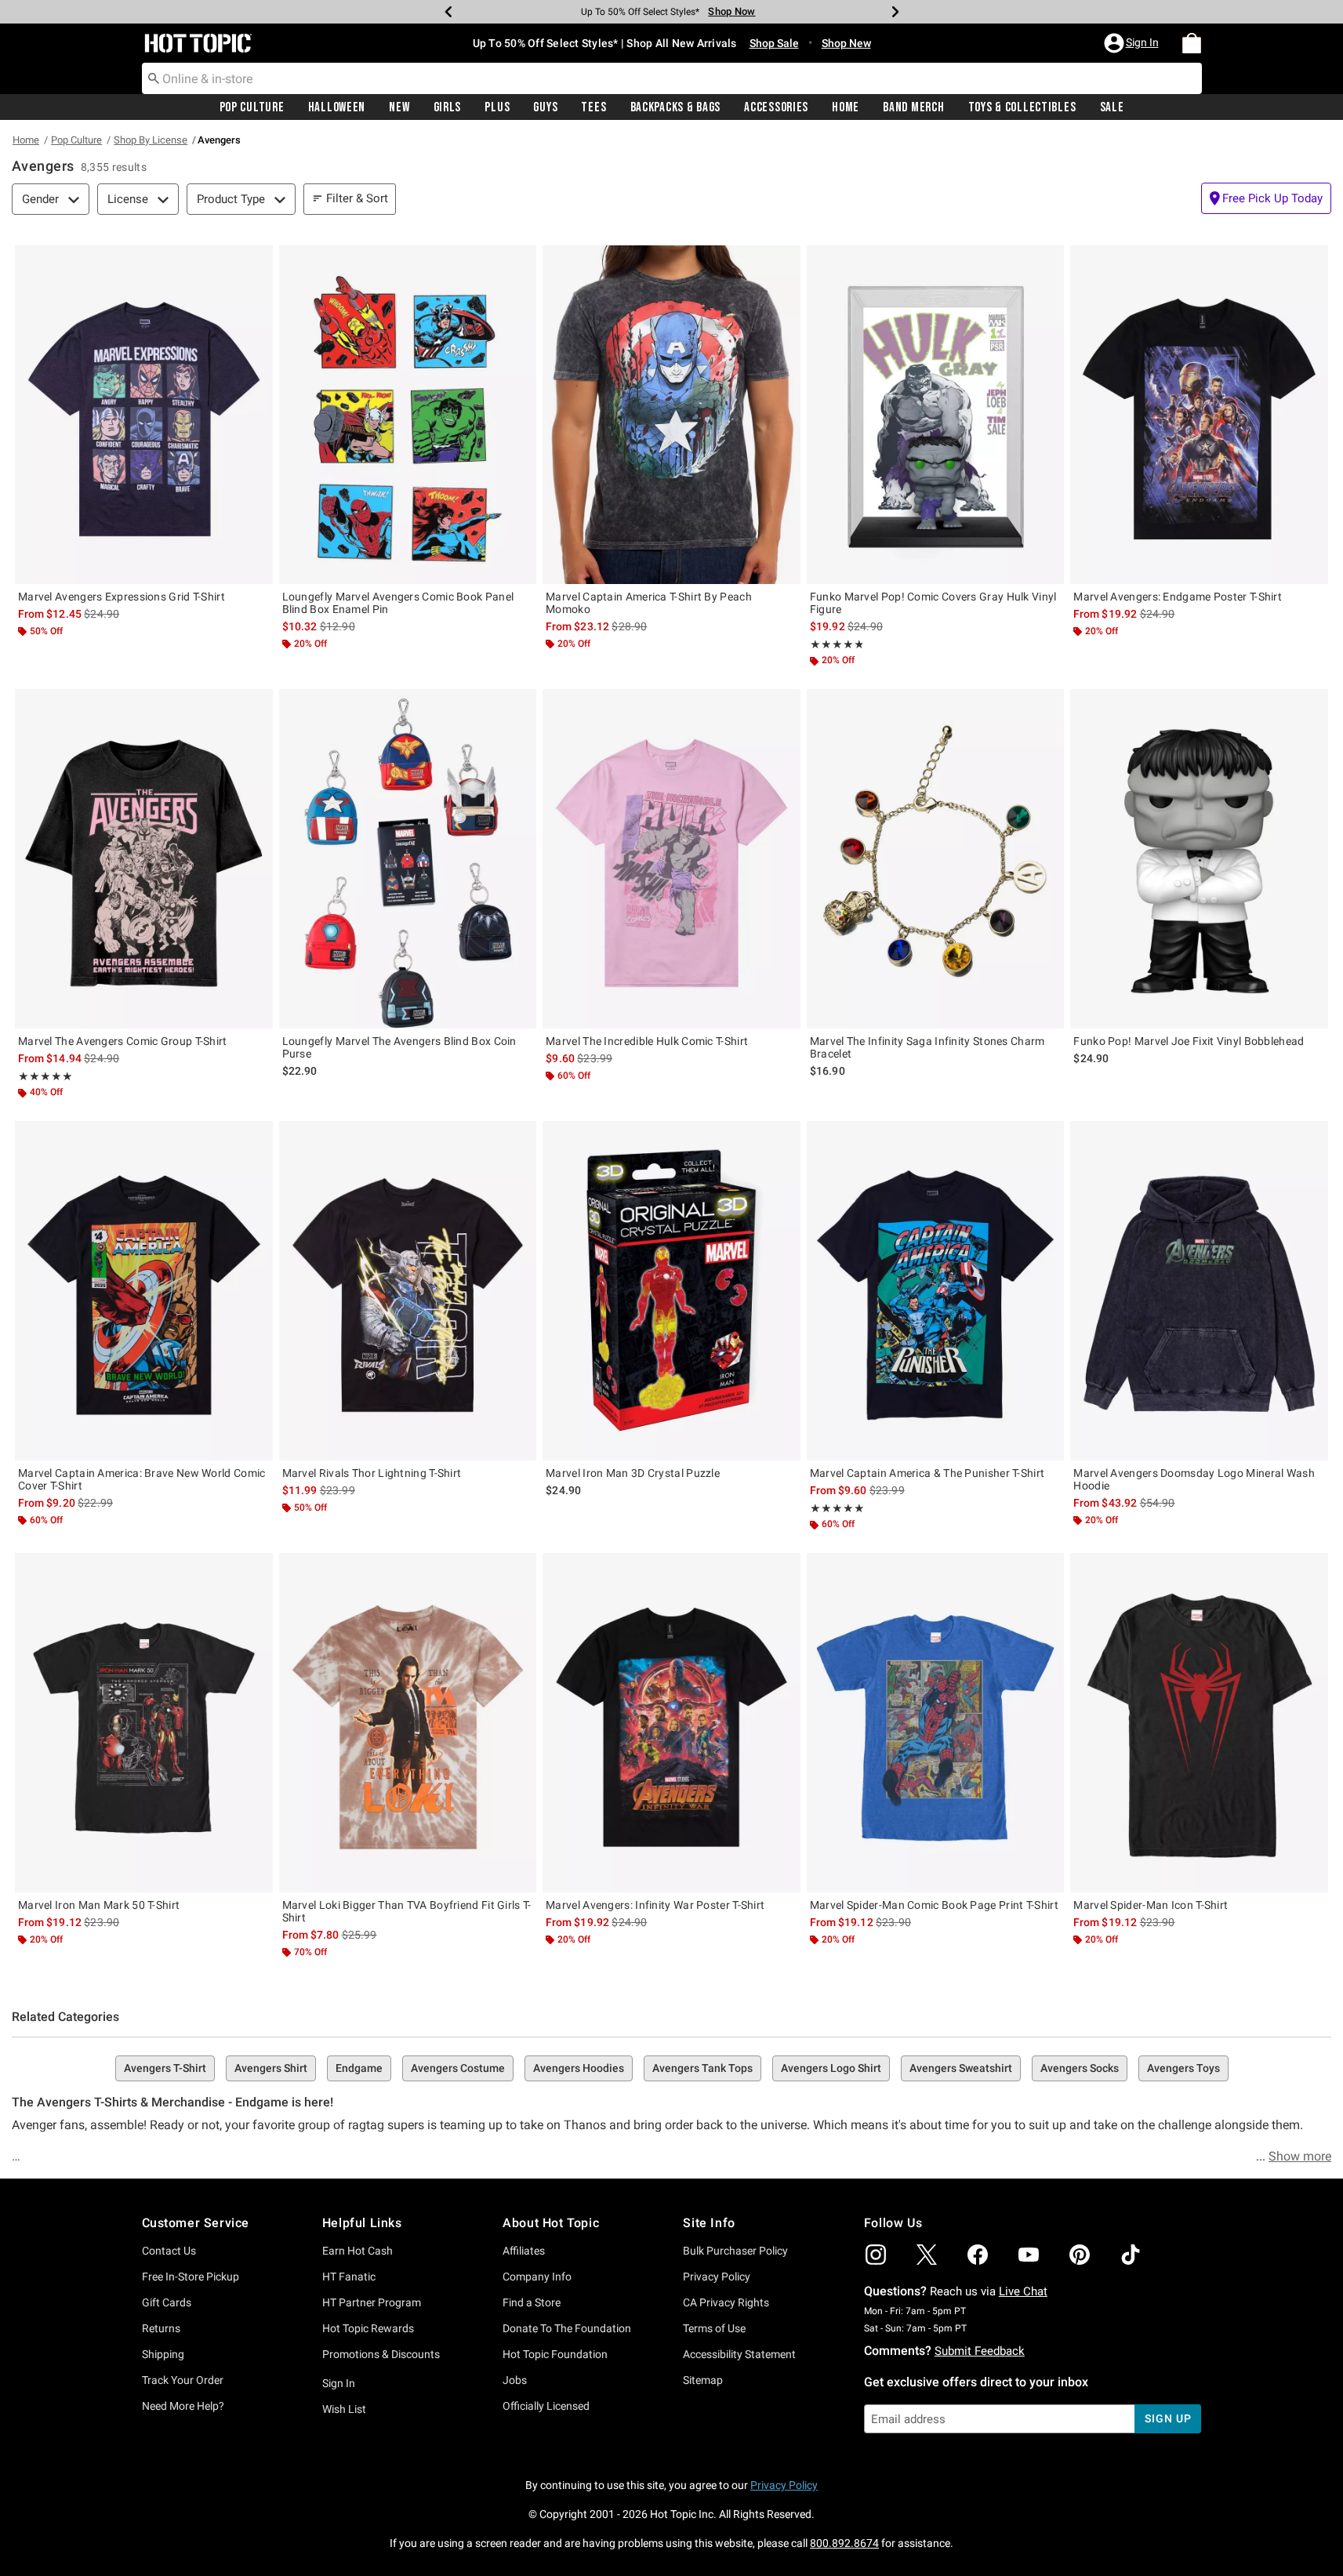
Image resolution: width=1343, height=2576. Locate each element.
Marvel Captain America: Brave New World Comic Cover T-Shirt (142, 1479)
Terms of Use (714, 2328)
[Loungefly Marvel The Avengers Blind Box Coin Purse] (408, 858)
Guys (545, 107)
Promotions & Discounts (381, 2354)
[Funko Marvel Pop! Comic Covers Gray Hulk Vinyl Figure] (936, 415)
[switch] (1266, 198)
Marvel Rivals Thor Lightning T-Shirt (372, 1473)
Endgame (359, 2068)
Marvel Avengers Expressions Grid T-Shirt (122, 597)
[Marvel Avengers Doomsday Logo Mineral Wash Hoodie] (1199, 1290)
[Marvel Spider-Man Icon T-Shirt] (1199, 1722)
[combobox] (672, 78)
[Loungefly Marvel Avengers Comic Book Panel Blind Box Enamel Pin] (408, 415)
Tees (593, 107)
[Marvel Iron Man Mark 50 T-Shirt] (144, 1722)
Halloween (337, 107)
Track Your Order (183, 2380)
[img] (876, 2255)
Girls (448, 107)
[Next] (895, 12)
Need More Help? (183, 2406)
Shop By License (151, 140)
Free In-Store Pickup (191, 2277)
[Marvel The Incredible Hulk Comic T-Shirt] (671, 858)
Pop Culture (252, 107)
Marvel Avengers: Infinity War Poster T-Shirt (655, 1905)
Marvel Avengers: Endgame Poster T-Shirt (1178, 597)
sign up (1168, 2418)
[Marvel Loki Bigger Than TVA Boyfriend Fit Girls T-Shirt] (408, 1722)
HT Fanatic (349, 2277)
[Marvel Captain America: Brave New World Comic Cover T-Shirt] (144, 1290)
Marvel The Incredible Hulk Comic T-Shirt (647, 1041)
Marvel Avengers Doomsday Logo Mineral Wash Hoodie (1194, 1479)
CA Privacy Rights (726, 2302)
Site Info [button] (709, 2223)
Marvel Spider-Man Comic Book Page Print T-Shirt (934, 1905)
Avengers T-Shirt (165, 2068)
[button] (1133, 43)
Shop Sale (774, 43)
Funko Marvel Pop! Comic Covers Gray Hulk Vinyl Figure (933, 603)
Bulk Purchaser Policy (735, 2251)
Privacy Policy (717, 2277)
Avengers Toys (1183, 2068)
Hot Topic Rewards (368, 2328)
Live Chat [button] (1023, 2291)
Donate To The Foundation (567, 2328)
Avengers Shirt (271, 2068)
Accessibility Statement (739, 2354)
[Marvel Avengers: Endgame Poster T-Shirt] (1199, 415)
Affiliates (524, 2251)
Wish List (344, 2409)
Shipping (163, 2354)
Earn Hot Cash (358, 2251)
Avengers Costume (458, 2068)
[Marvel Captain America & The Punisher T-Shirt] (936, 1290)
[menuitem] (1192, 43)
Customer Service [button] (196, 2223)
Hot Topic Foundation (555, 2354)
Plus (497, 107)
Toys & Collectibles (1022, 107)
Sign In (339, 2383)
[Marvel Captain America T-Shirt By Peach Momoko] (671, 415)
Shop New (846, 43)
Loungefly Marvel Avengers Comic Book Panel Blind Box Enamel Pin (398, 603)
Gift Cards (167, 2302)
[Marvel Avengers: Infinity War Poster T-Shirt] (671, 1722)
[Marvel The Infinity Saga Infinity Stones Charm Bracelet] (936, 858)
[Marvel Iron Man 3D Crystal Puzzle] (671, 1290)
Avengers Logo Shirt (831, 2068)
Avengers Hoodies (579, 2068)
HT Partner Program (372, 2302)
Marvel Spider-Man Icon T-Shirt (1151, 1905)
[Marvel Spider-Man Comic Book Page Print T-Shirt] (936, 1722)
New (399, 107)
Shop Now (731, 11)
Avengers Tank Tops (702, 2068)
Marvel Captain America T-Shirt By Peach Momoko (649, 603)
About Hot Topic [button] (551, 2223)
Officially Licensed (546, 2406)
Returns (161, 2328)
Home (846, 107)
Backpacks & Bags (676, 107)
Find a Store (532, 2302)
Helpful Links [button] (362, 2223)
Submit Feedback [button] (980, 2351)
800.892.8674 (844, 2543)
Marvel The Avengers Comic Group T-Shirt (123, 1041)
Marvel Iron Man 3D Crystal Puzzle (633, 1473)
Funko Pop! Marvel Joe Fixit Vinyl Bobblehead (1189, 1041)
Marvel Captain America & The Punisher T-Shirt (927, 1473)
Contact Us (169, 2251)
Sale (1112, 107)
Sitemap (703, 2380)
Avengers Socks (1080, 2068)
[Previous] (448, 12)
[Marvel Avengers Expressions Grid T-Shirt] (144, 415)
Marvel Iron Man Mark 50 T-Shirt (99, 1905)
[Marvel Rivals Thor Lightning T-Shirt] (408, 1290)
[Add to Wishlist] (257, 261)
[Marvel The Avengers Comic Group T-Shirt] (144, 858)
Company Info (537, 2277)
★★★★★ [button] (836, 644)
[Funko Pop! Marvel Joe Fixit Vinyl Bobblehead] (1199, 858)
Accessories (776, 107)
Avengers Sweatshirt (961, 2068)
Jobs (515, 2380)
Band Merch (913, 107)
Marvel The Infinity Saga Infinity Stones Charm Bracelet (927, 1047)
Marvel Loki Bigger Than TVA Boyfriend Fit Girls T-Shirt (407, 1911)
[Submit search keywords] (154, 78)
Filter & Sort (357, 198)
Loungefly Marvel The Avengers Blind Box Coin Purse (399, 1047)
